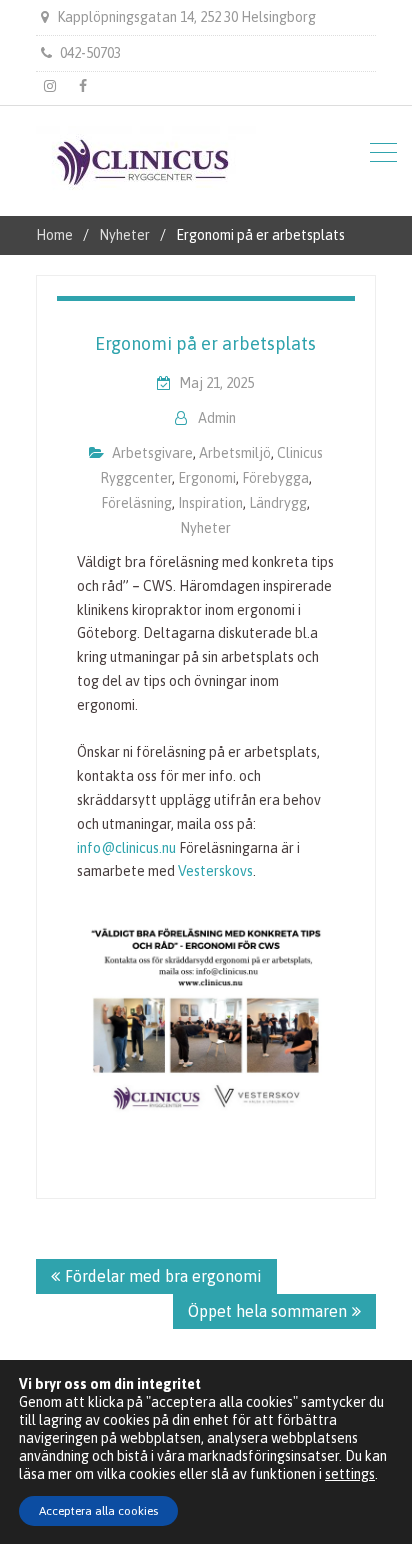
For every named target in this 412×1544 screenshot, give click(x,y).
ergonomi (207, 478)
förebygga (275, 478)
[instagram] (50, 86)
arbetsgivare (152, 453)
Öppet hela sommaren (267, 1311)
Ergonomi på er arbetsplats (205, 343)
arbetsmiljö (235, 453)
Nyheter (205, 528)
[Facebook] (83, 86)
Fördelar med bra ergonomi (163, 1276)
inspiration (210, 503)
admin (217, 418)
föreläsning (136, 503)
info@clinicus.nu (126, 848)
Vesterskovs (215, 871)
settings (350, 1474)
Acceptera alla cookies (98, 1511)
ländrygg (278, 503)
